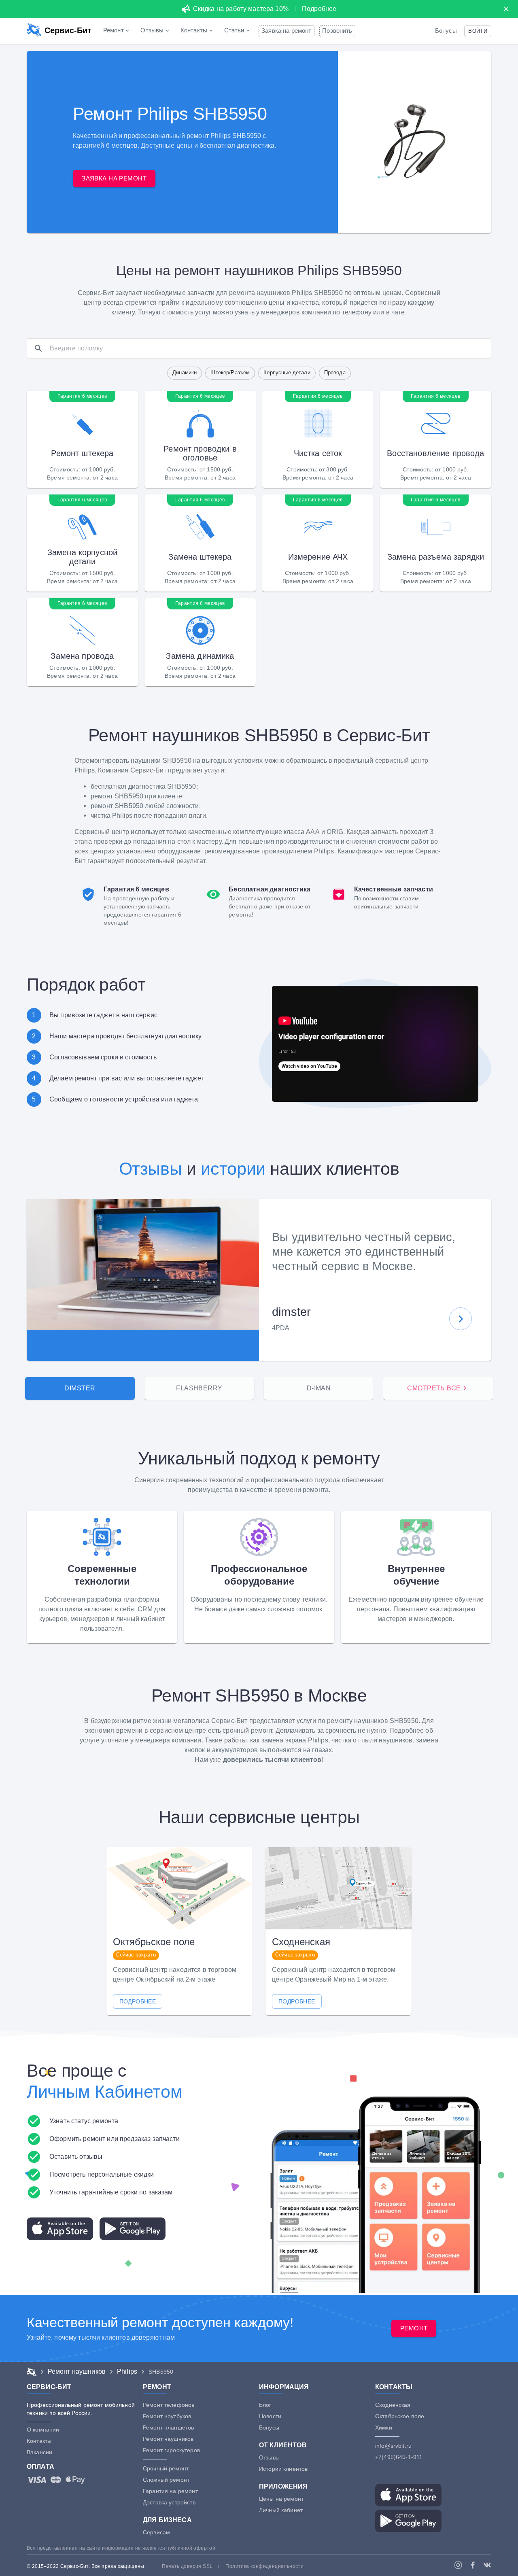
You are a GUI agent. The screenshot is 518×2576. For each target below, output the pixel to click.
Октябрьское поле (400, 2416)
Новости (270, 2416)
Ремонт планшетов (168, 2427)
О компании (43, 2430)
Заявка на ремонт (286, 31)
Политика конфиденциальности (264, 2566)
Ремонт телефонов (169, 2405)
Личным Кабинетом (104, 2092)
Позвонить (337, 31)
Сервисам (156, 2532)
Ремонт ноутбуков (167, 2416)
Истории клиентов (283, 2469)
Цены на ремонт (281, 2499)
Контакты (39, 2441)
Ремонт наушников (168, 2439)
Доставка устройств (169, 2502)
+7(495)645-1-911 (399, 2457)
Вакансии (39, 2452)
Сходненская (393, 2405)
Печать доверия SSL (187, 2566)
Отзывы (151, 1169)
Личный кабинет (281, 2510)
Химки (384, 2427)
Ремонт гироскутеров (171, 2450)
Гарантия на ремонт (170, 2491)
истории (233, 1169)
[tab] (80, 1388)
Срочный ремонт (166, 2468)
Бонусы (446, 31)
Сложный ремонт (166, 2480)
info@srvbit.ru (393, 2446)
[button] (478, 31)
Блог (265, 2405)
